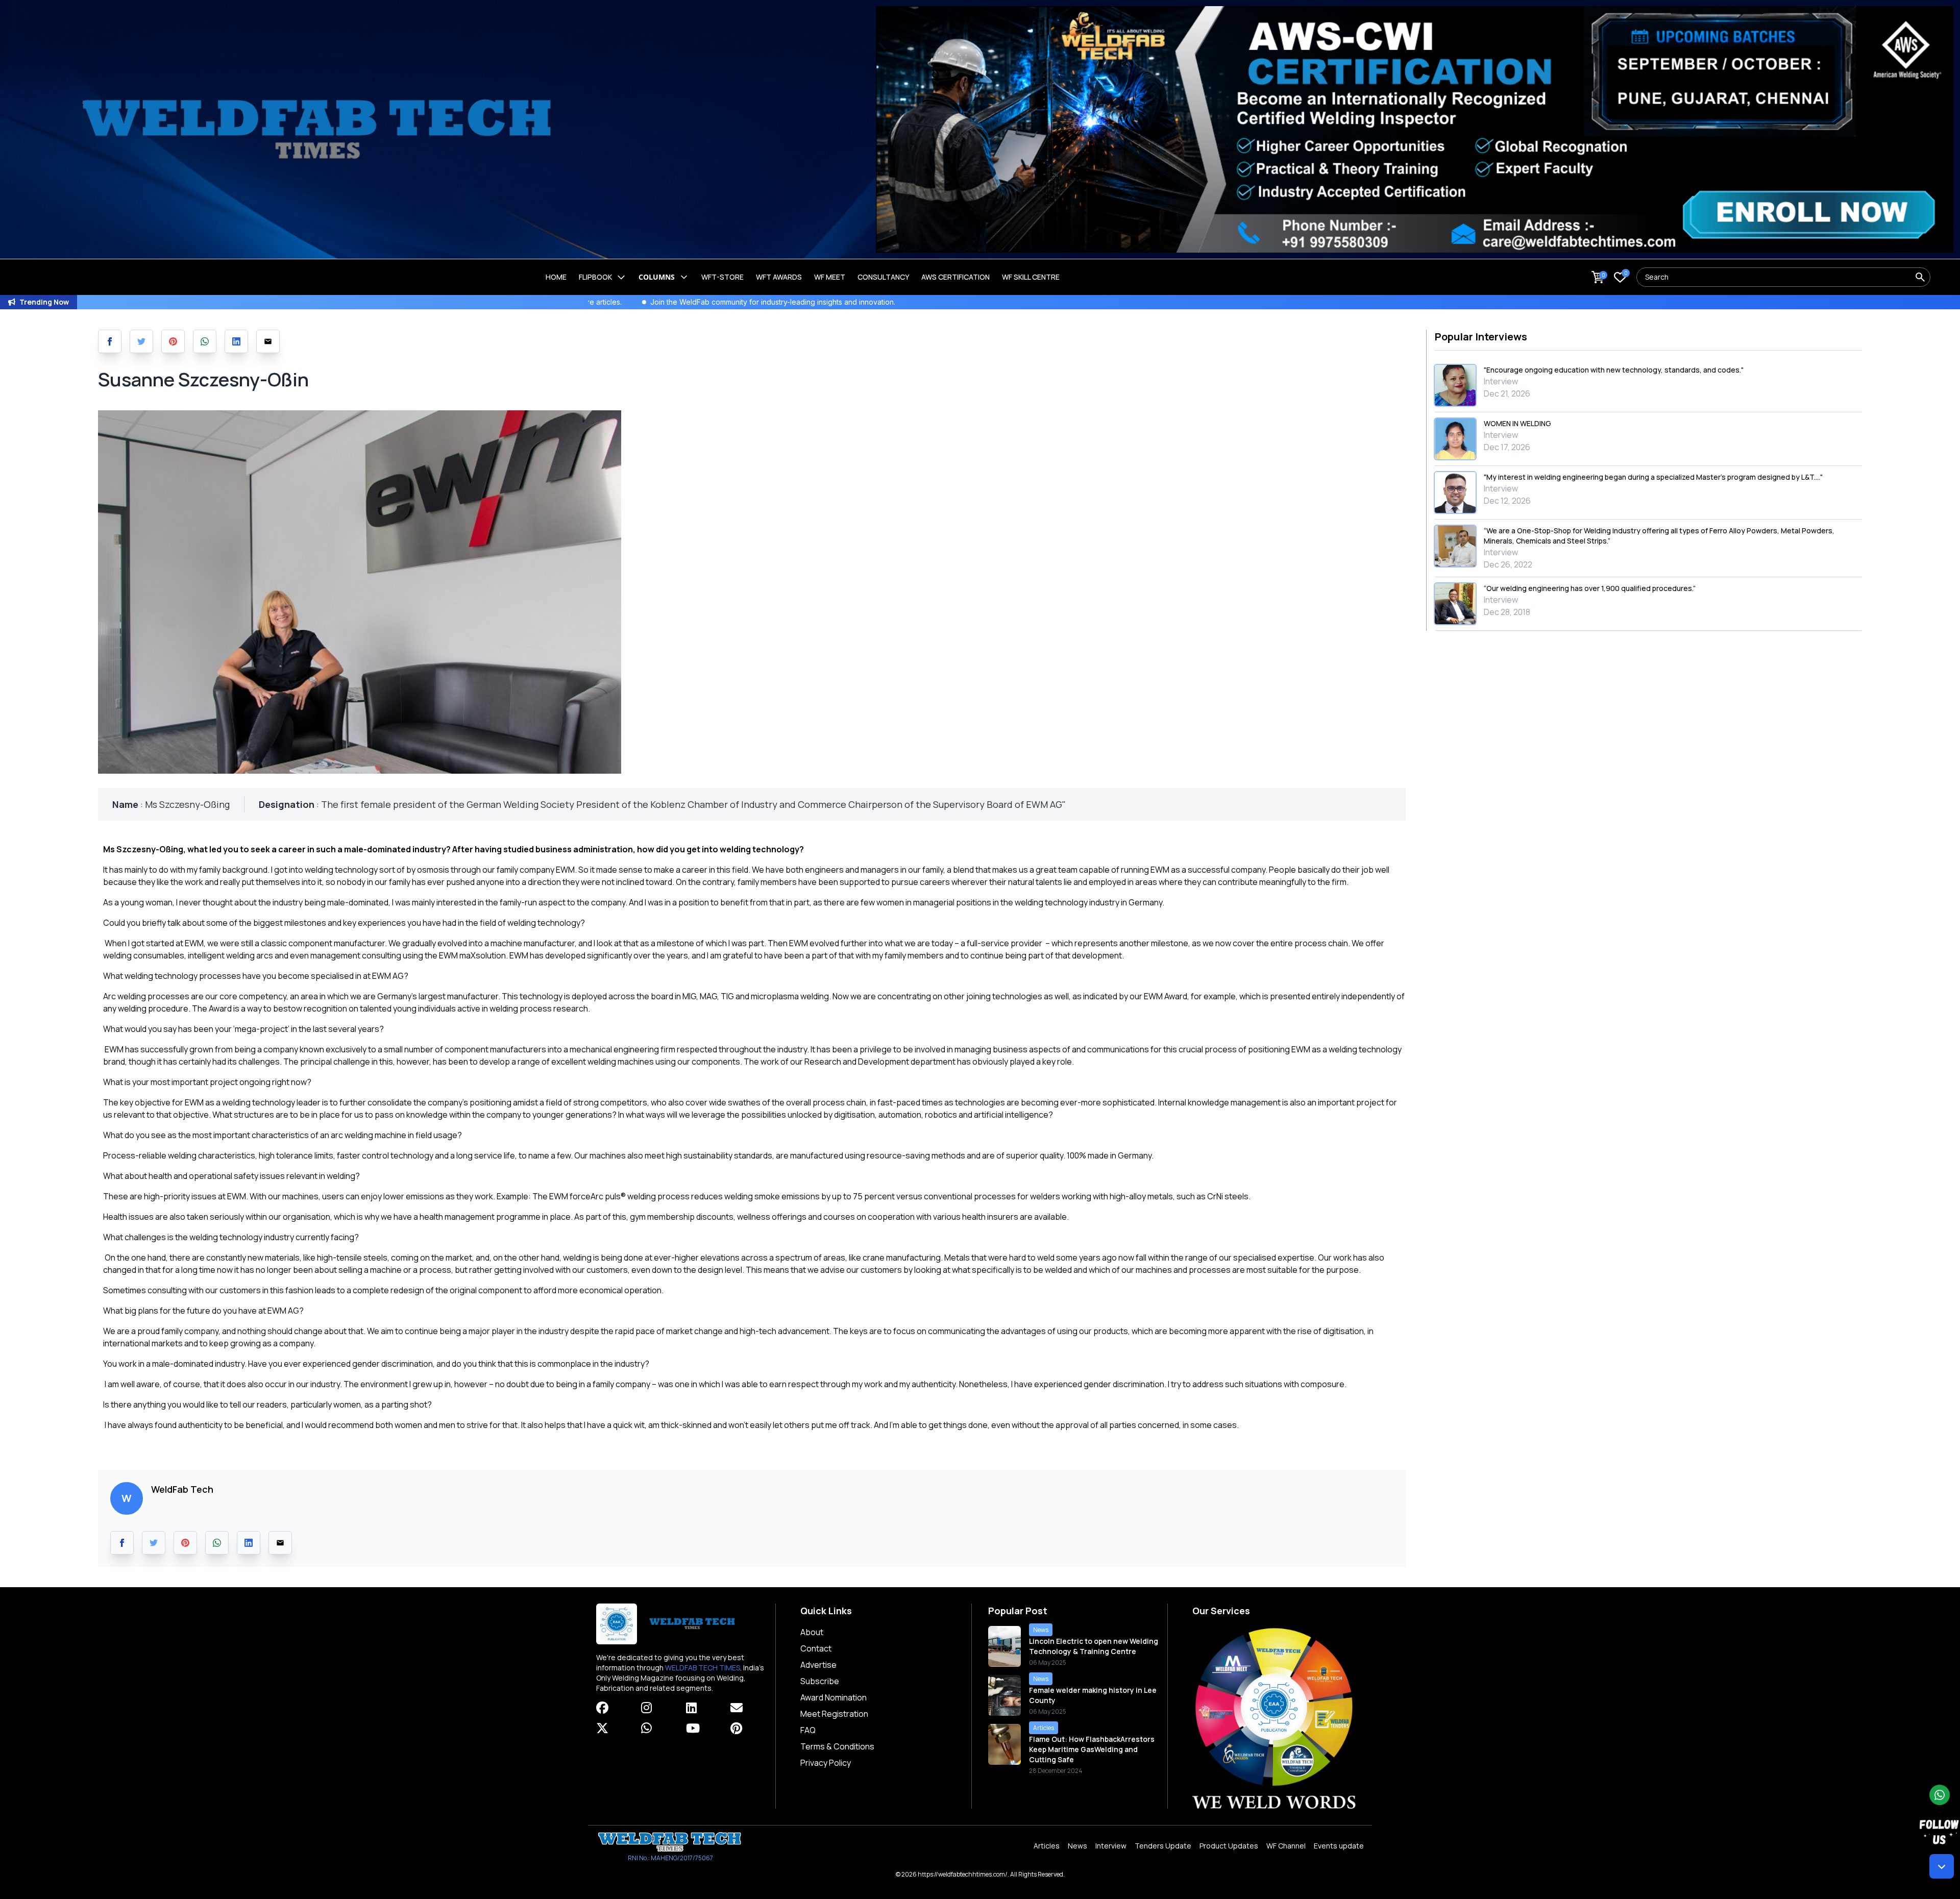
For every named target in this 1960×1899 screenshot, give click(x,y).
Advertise (818, 1665)
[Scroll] (1942, 1866)
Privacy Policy (826, 1763)
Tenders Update (1163, 1846)
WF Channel (1286, 1846)
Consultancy (883, 277)
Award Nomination (834, 1697)
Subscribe (820, 1681)
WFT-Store (722, 277)
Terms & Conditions (837, 1746)
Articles (1047, 1846)
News (1077, 1846)
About (812, 1632)
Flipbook (595, 277)
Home (556, 277)
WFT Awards (779, 277)
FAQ (808, 1730)
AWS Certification (955, 277)
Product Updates (1229, 1846)
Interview (1111, 1846)
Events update (1339, 1846)
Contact (816, 1648)
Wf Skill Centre (1031, 277)
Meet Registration (834, 1714)
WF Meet (830, 277)
